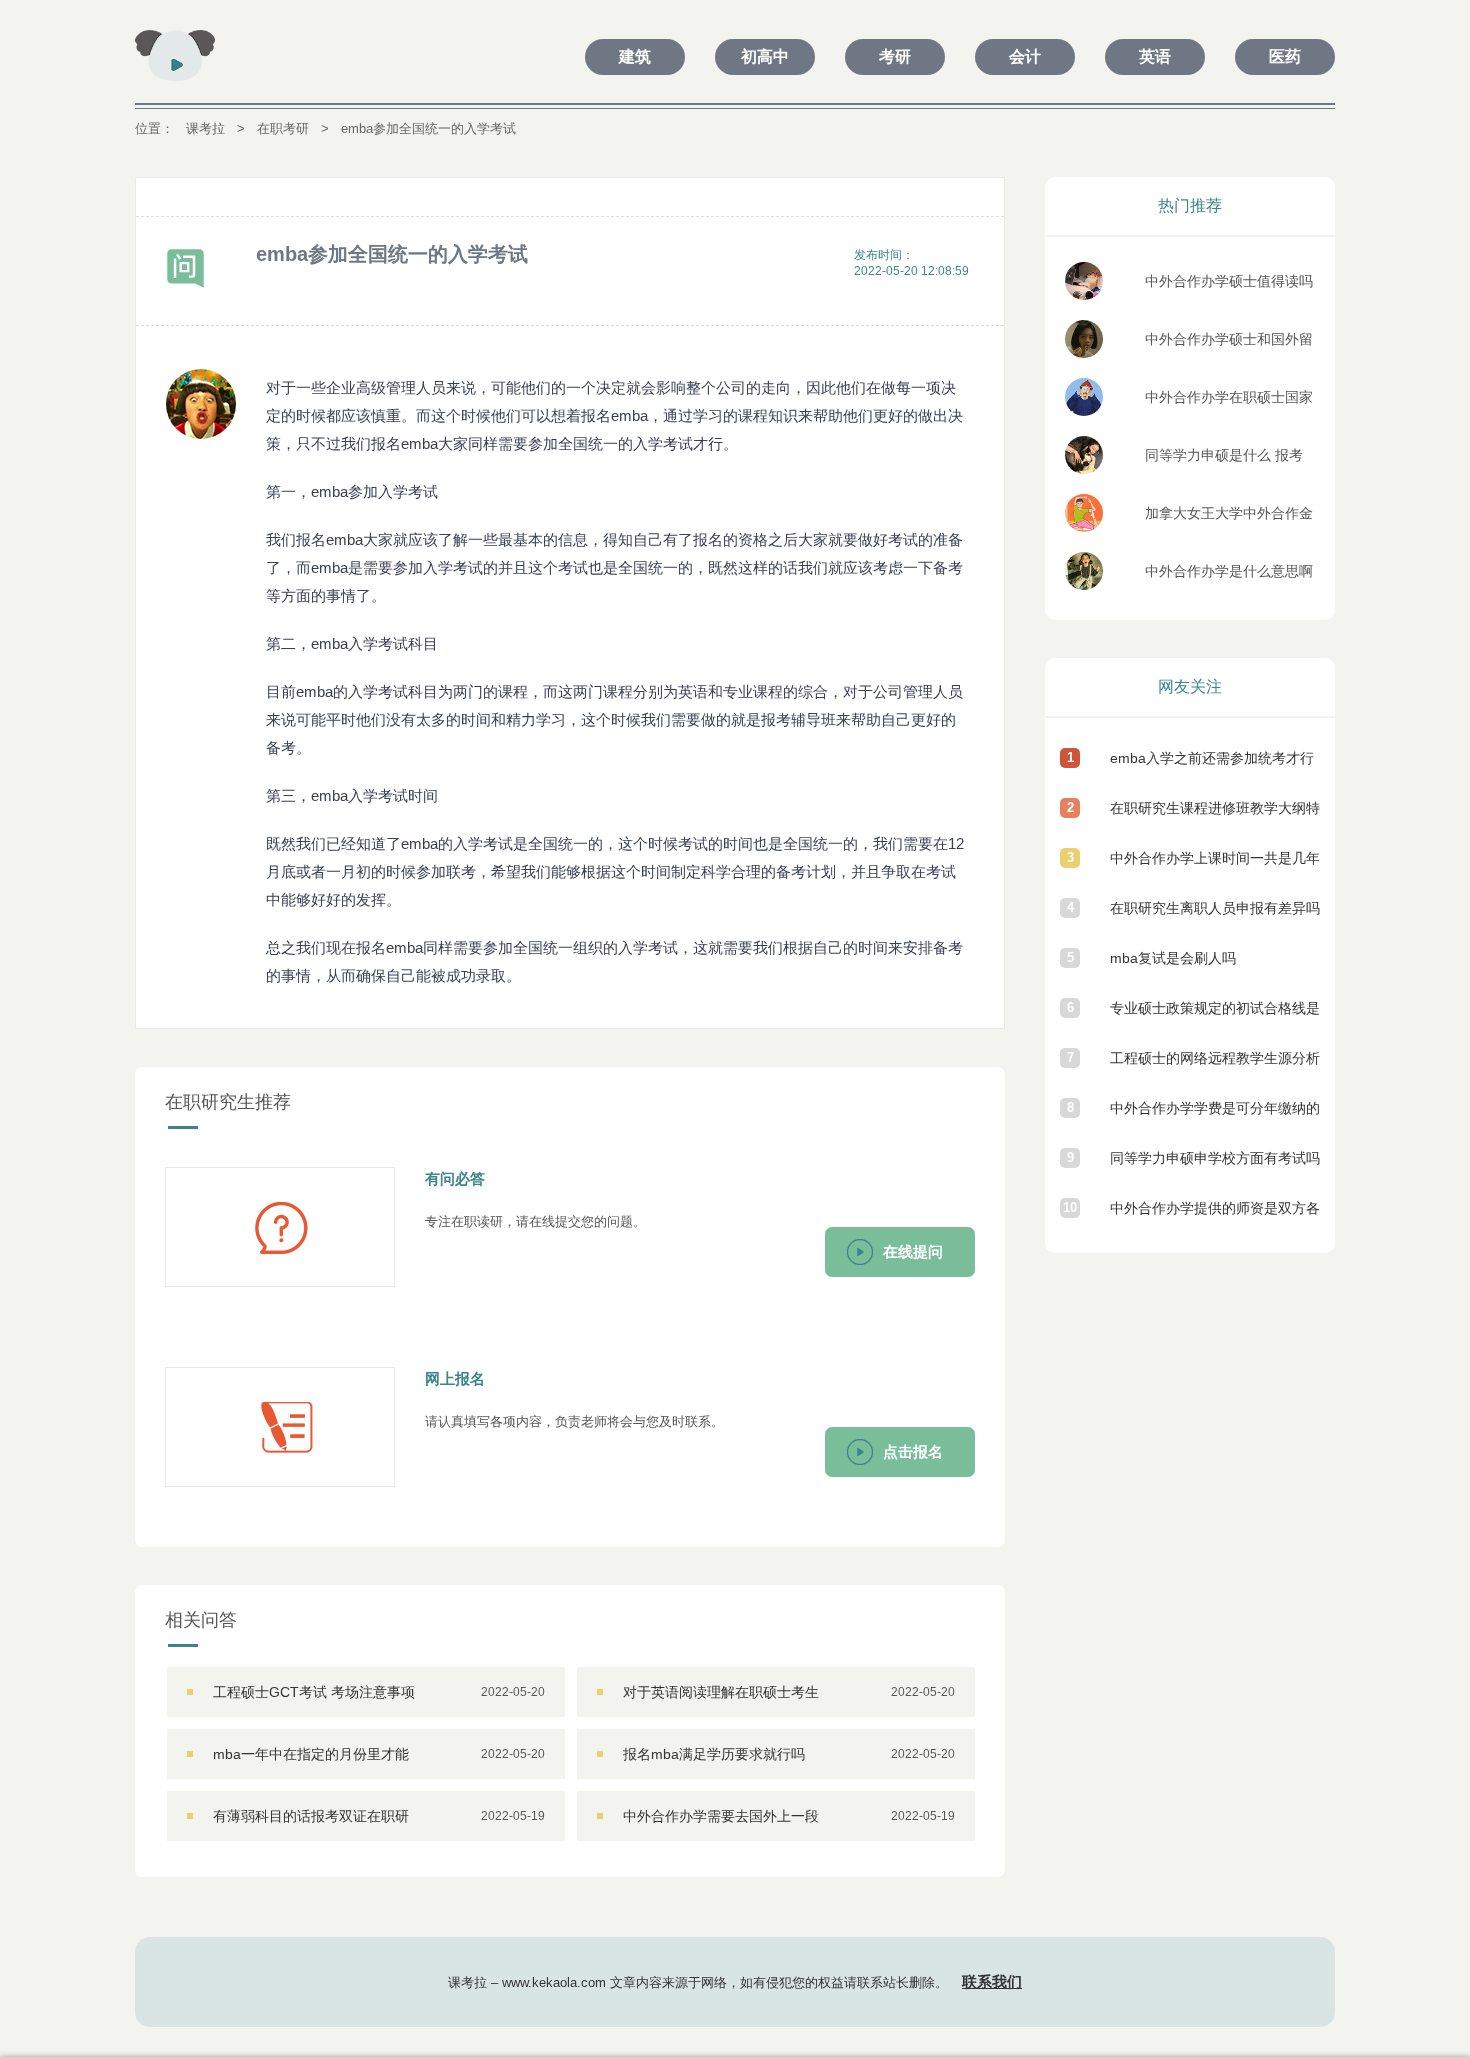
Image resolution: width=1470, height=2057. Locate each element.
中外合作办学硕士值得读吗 (1229, 281)
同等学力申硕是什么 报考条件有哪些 (1224, 460)
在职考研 (283, 128)
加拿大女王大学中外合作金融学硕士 (1229, 518)
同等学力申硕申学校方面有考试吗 (1215, 1158)
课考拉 (205, 128)
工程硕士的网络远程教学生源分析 (1215, 1058)
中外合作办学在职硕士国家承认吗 (1229, 402)
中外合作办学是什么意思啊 (1229, 571)
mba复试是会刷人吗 (1173, 958)
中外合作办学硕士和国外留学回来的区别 (1229, 344)
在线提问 (913, 1251)
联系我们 (992, 1981)
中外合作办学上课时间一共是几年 (1215, 858)
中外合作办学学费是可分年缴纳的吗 (1215, 1116)
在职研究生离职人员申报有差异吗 (1215, 908)
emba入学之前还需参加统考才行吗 (1212, 766)
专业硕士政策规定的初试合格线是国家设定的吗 (1215, 1016)
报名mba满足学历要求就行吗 (714, 1754)
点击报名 (913, 1451)
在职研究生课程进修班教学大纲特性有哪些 (1215, 816)
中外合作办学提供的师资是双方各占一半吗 (1215, 1216)
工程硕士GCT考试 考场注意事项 (314, 1692)
